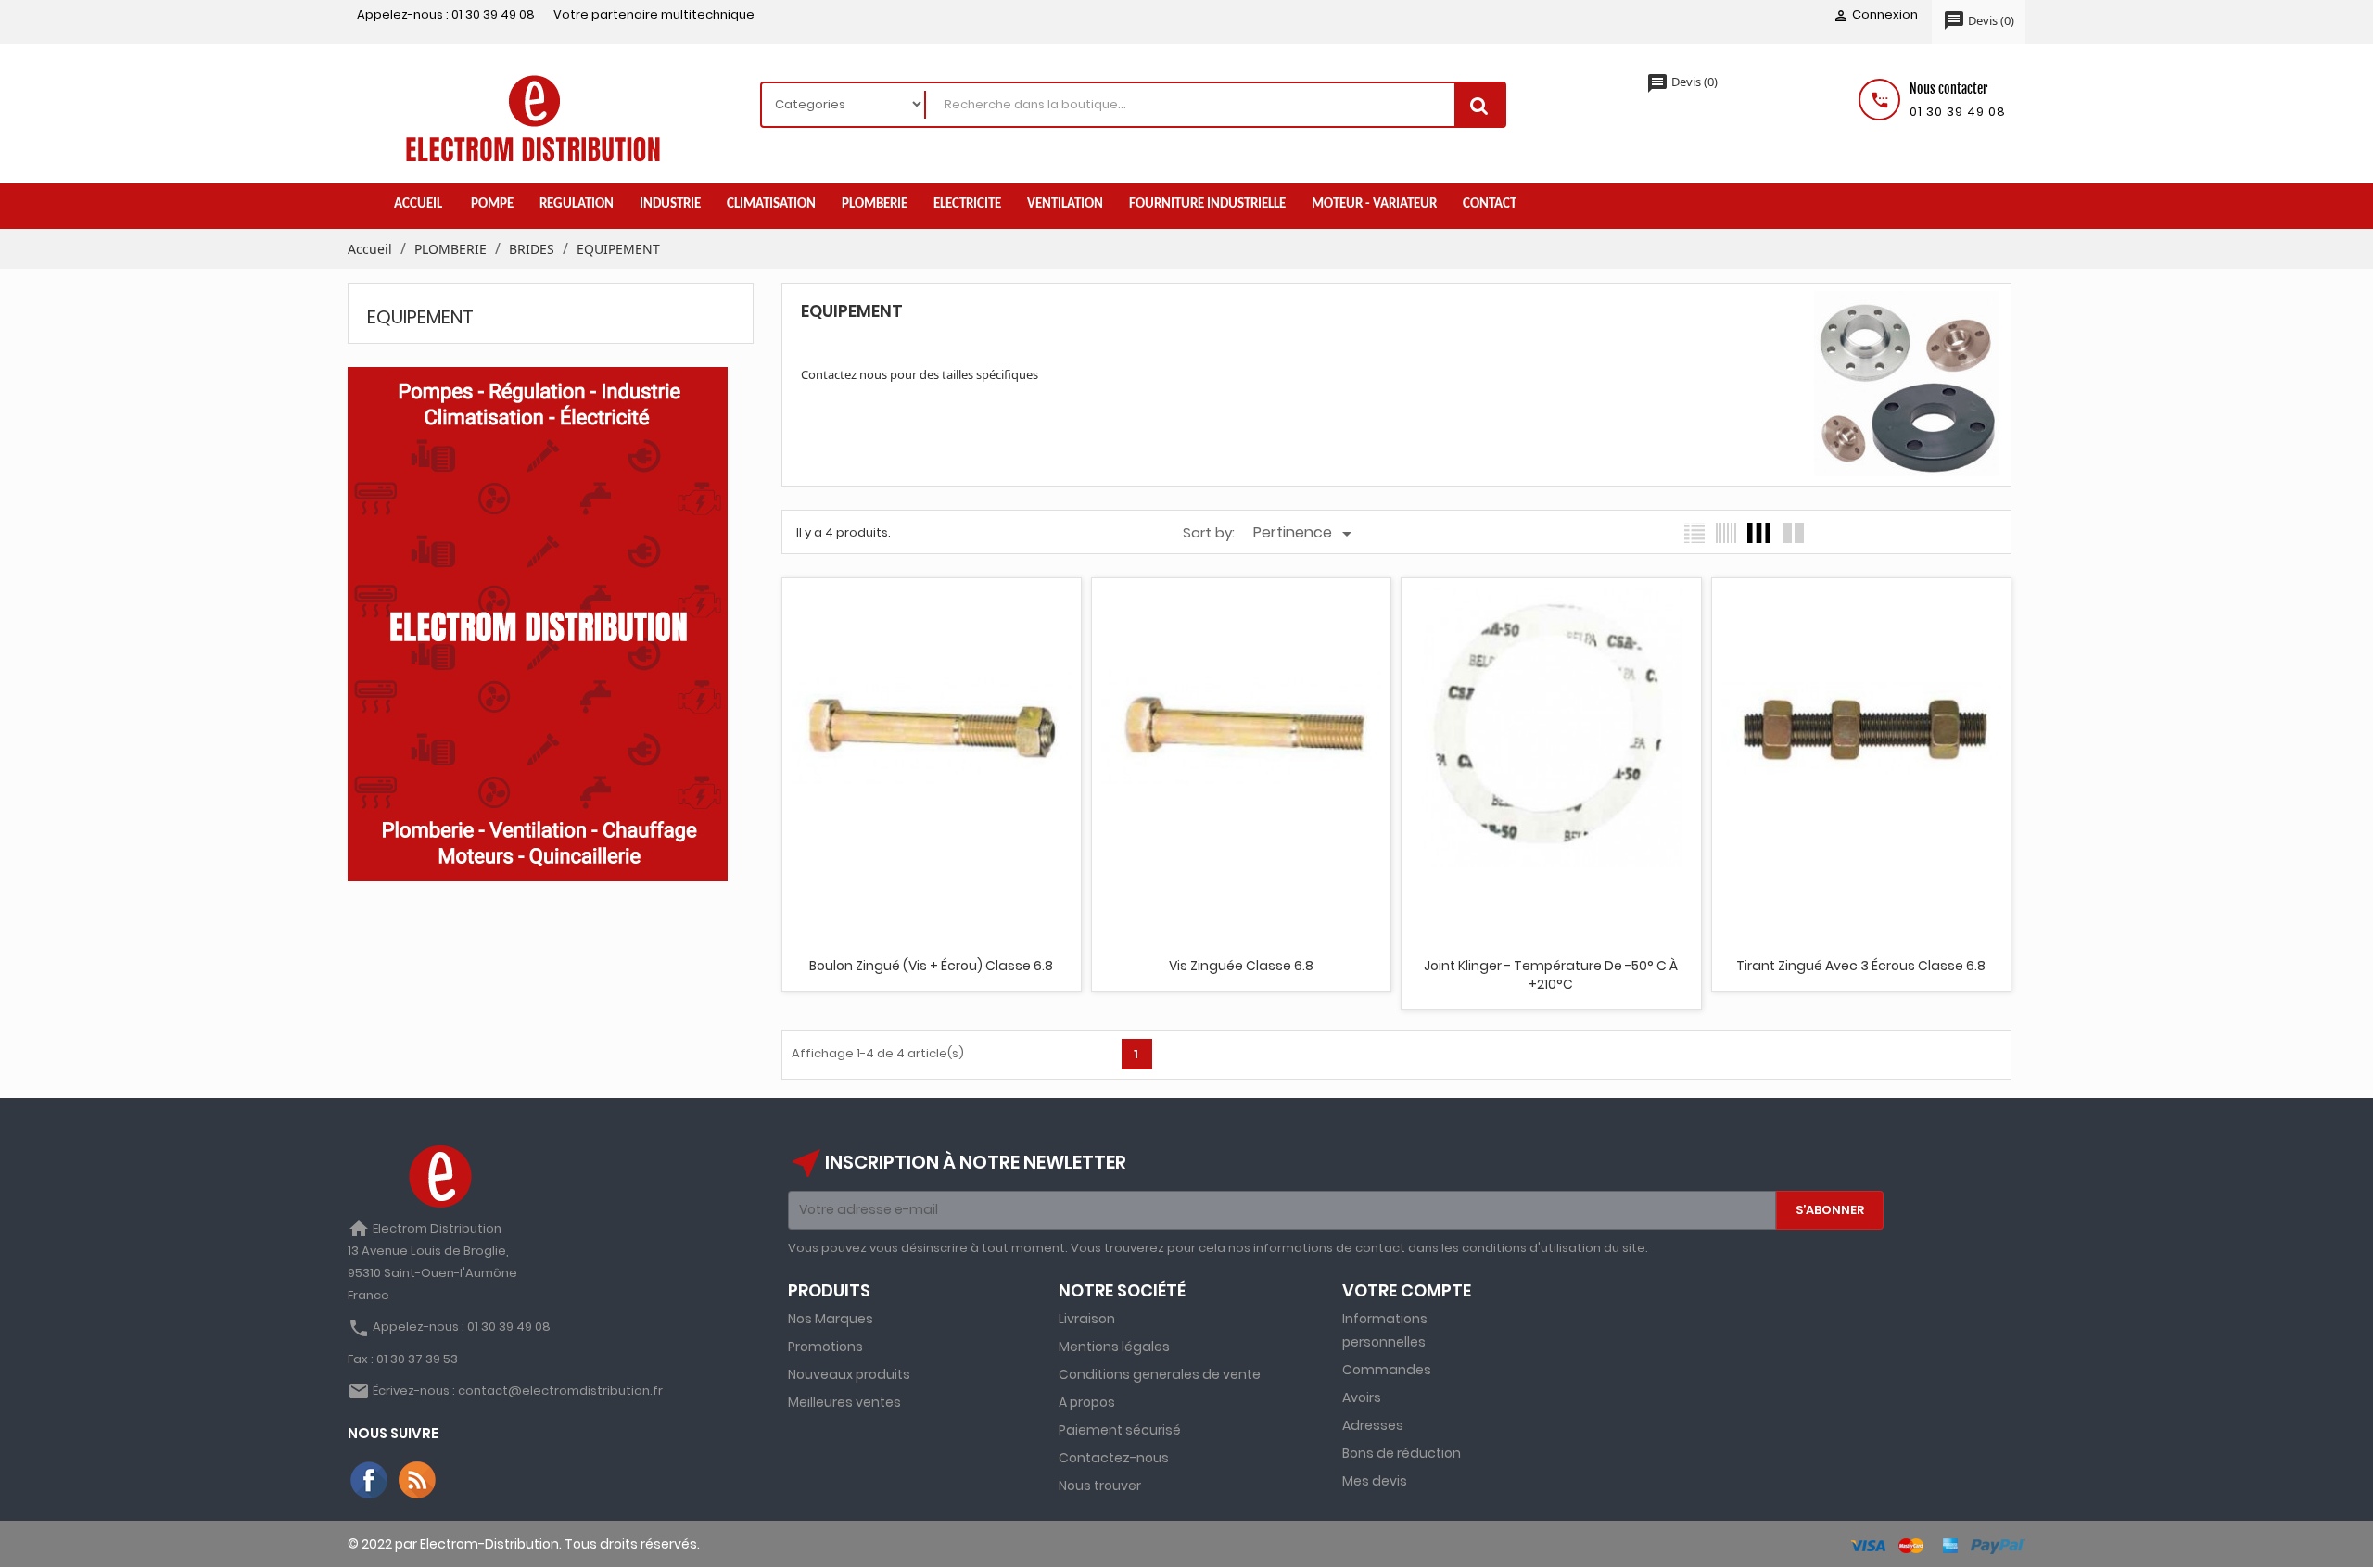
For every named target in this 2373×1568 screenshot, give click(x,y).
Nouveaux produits (849, 1374)
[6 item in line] (1726, 533)
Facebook (370, 1481)
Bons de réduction (1402, 1453)
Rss (418, 1481)
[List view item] (1694, 533)
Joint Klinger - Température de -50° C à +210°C (1551, 975)
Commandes (1387, 1370)
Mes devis (1375, 1481)
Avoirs (1362, 1397)
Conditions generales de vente (1160, 1374)
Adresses (1373, 1425)
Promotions (825, 1347)
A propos (1087, 1402)
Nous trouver (1100, 1486)
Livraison (1087, 1319)
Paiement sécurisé (1120, 1430)
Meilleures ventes (844, 1402)
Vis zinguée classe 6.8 (1241, 966)
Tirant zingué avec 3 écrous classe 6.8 (1861, 966)
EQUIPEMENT (420, 317)
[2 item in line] (1793, 533)
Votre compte (1407, 1290)
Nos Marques (831, 1319)
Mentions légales (1114, 1347)
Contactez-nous (1114, 1458)
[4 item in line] (1759, 533)
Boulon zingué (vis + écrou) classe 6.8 (931, 966)
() (1979, 20)
